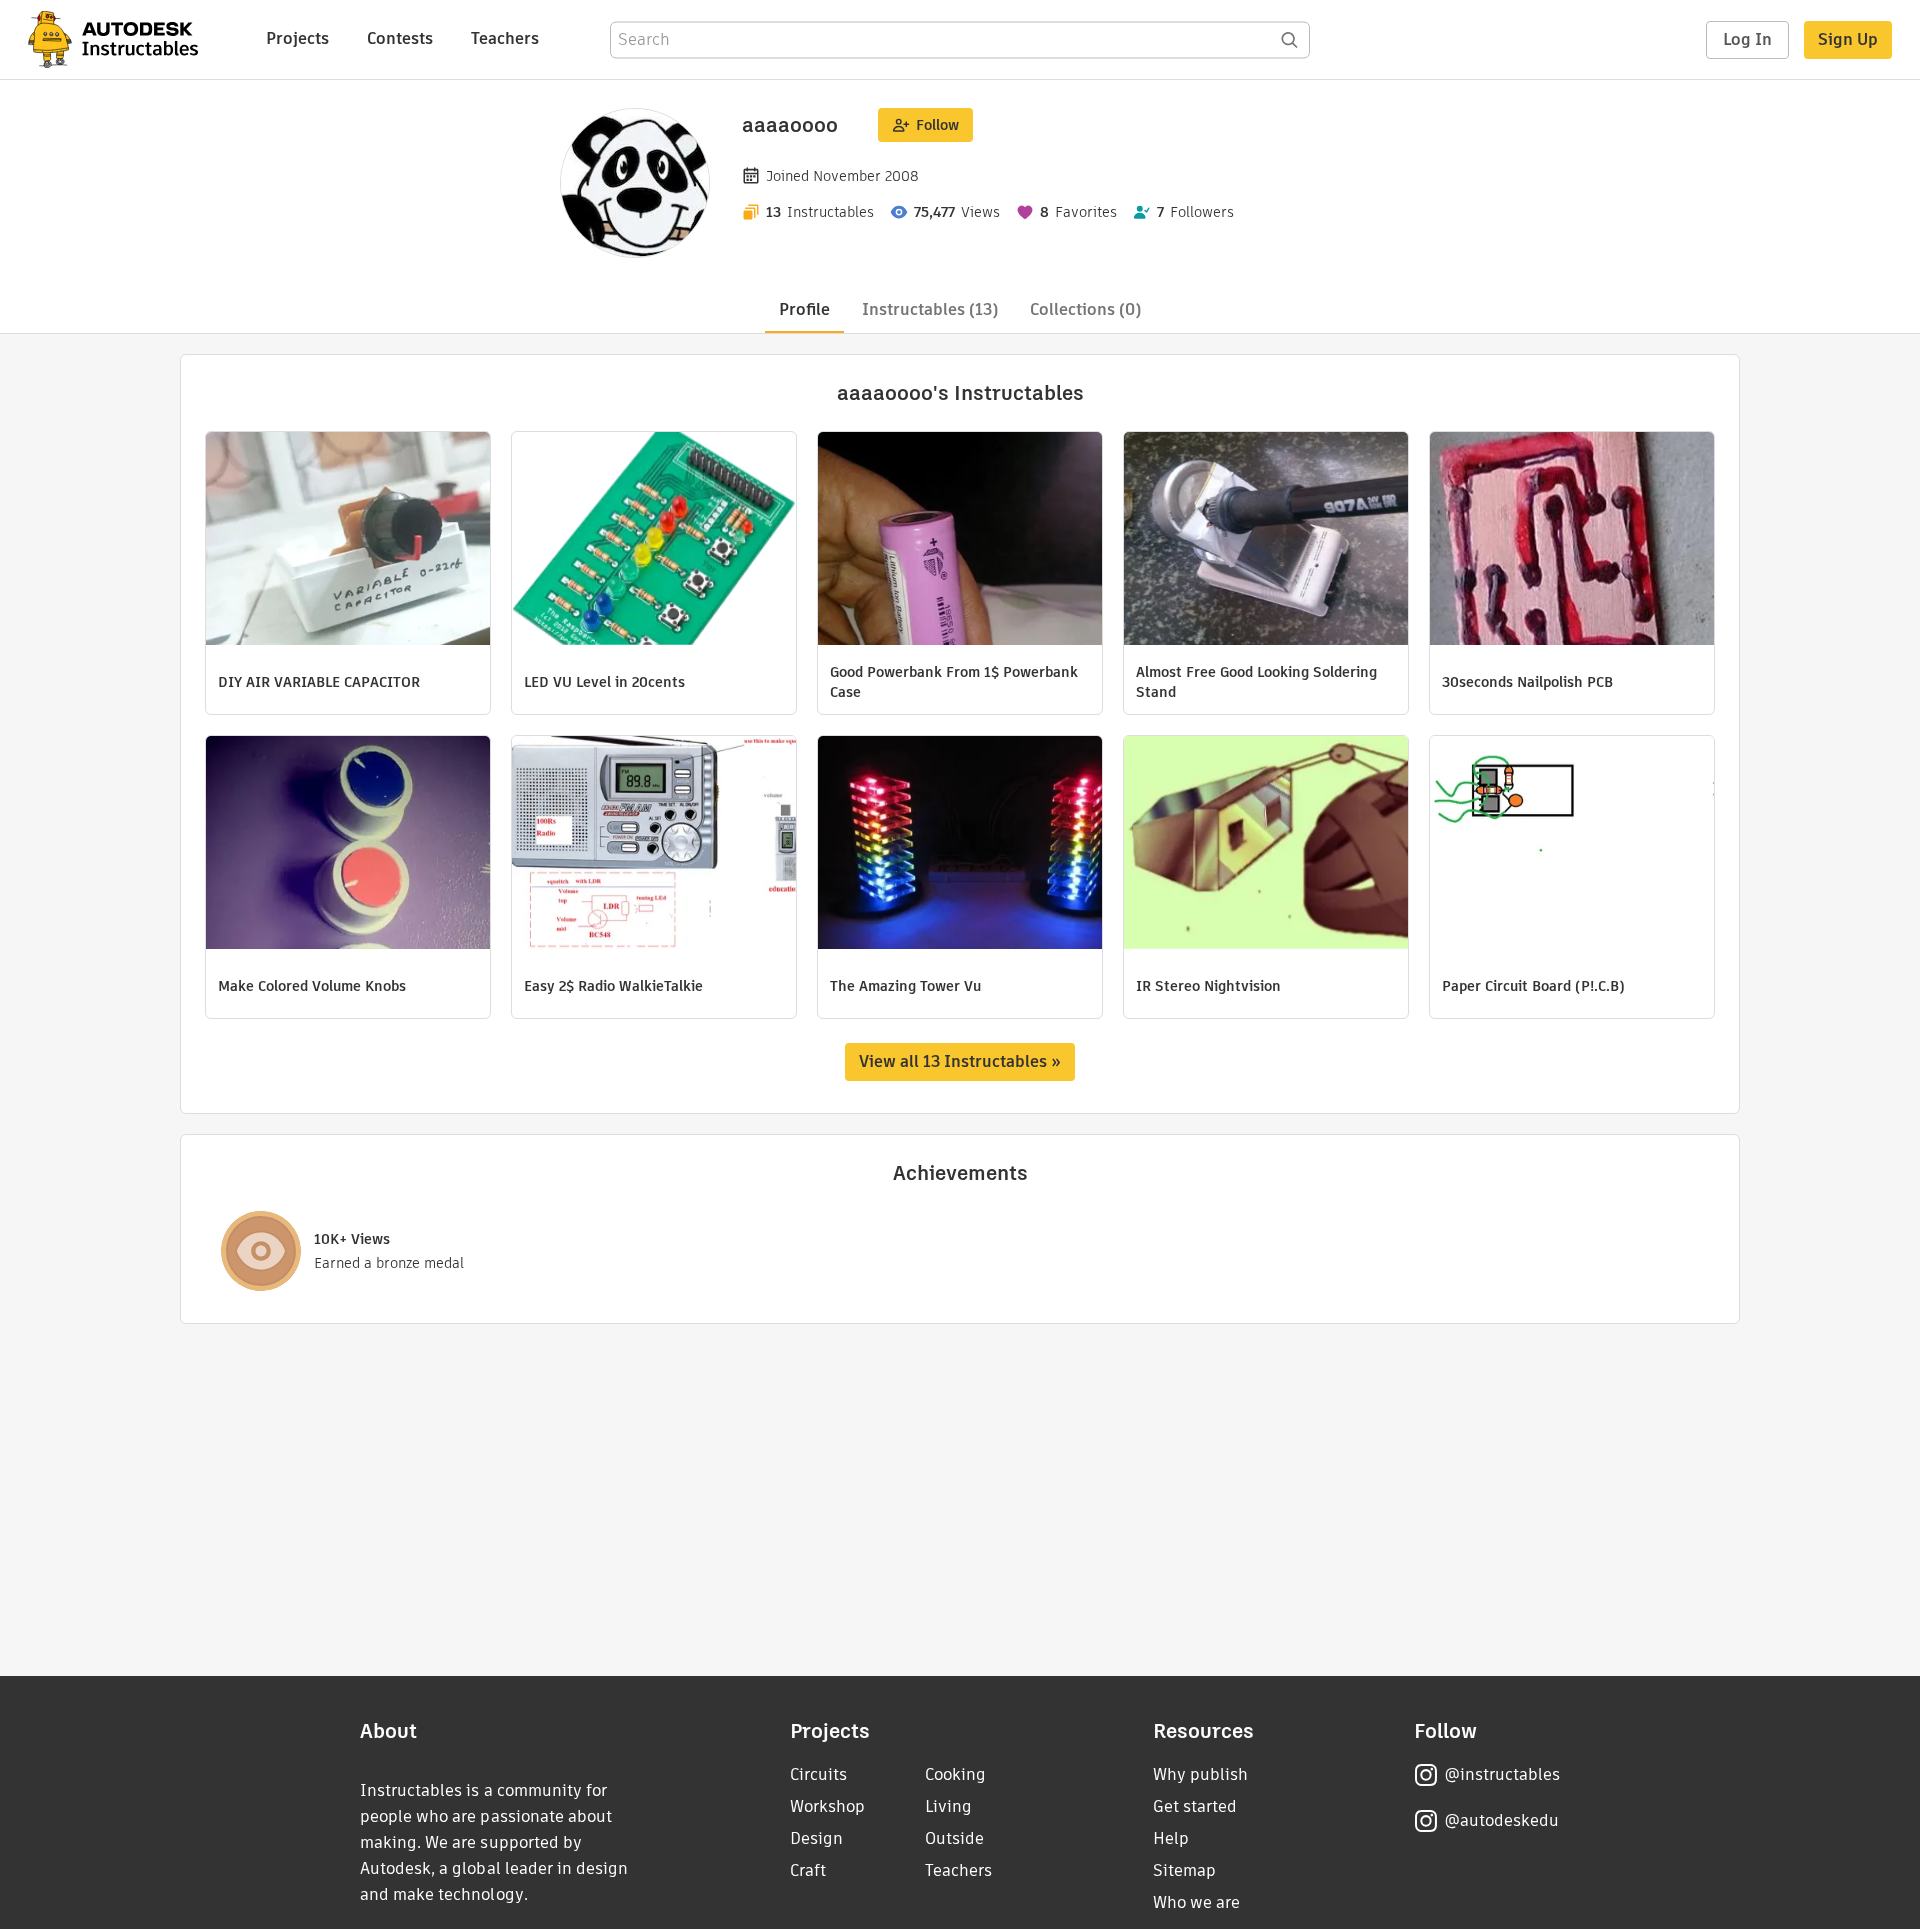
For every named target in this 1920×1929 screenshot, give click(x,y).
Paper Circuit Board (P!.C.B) (1533, 986)
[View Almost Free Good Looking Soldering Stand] (1266, 541)
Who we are (1196, 1902)
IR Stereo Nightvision (1208, 986)
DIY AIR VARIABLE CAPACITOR (319, 682)
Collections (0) (1085, 309)
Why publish (1200, 1774)
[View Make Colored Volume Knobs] (348, 845)
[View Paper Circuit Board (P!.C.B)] (1572, 845)
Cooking (955, 1774)
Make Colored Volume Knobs (312, 986)
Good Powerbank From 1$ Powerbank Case (954, 682)
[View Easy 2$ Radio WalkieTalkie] (654, 845)
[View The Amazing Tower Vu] (960, 845)
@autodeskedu (1501, 1820)
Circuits (818, 1774)
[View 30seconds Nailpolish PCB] (1572, 541)
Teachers (505, 38)
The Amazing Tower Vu (905, 986)
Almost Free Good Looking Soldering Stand (1256, 682)
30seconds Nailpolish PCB (1527, 682)
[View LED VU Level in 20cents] (654, 541)
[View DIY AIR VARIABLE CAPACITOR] (348, 541)
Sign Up (1848, 39)
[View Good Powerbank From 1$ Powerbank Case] (960, 541)
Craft (808, 1870)
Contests (400, 38)
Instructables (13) (930, 309)
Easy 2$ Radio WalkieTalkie (613, 986)
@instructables (1502, 1774)
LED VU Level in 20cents (604, 682)
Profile (804, 309)
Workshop (827, 1806)
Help (1171, 1838)
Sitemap (1184, 1870)
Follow (937, 125)
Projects (297, 38)
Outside (954, 1838)
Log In (1747, 39)
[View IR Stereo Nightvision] (1266, 845)
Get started (1195, 1806)
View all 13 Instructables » (960, 1061)
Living (948, 1806)
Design (816, 1838)
